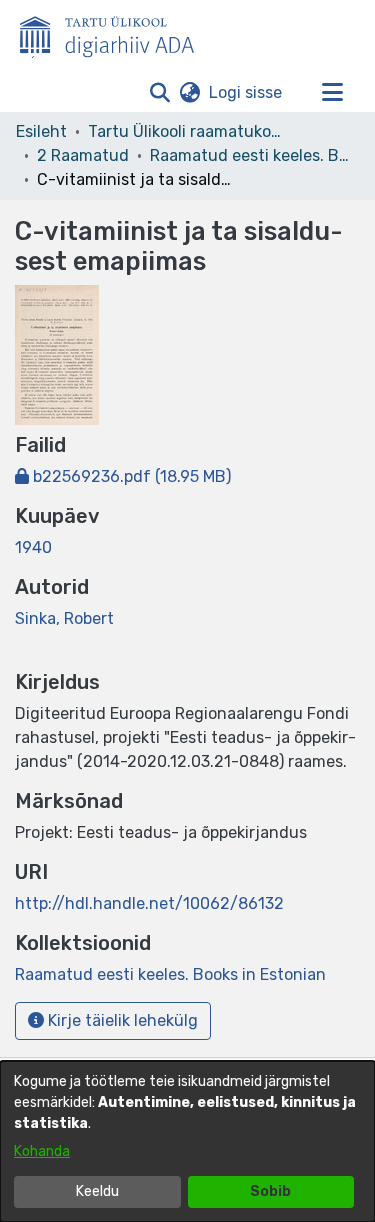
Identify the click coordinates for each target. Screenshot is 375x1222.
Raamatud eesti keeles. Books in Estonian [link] (250, 155)
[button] (159, 93)
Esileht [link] (41, 131)
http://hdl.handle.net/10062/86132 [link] (149, 903)
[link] (123, 476)
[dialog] (187, 1141)
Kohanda (42, 1151)
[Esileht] (115, 33)
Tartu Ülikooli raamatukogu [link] (188, 131)
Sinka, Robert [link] (64, 618)
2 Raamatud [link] (83, 155)
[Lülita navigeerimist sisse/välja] (332, 93)
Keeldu (97, 1191)
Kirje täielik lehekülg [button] (121, 1020)
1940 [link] (33, 547)
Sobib (270, 1191)
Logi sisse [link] (246, 92)
